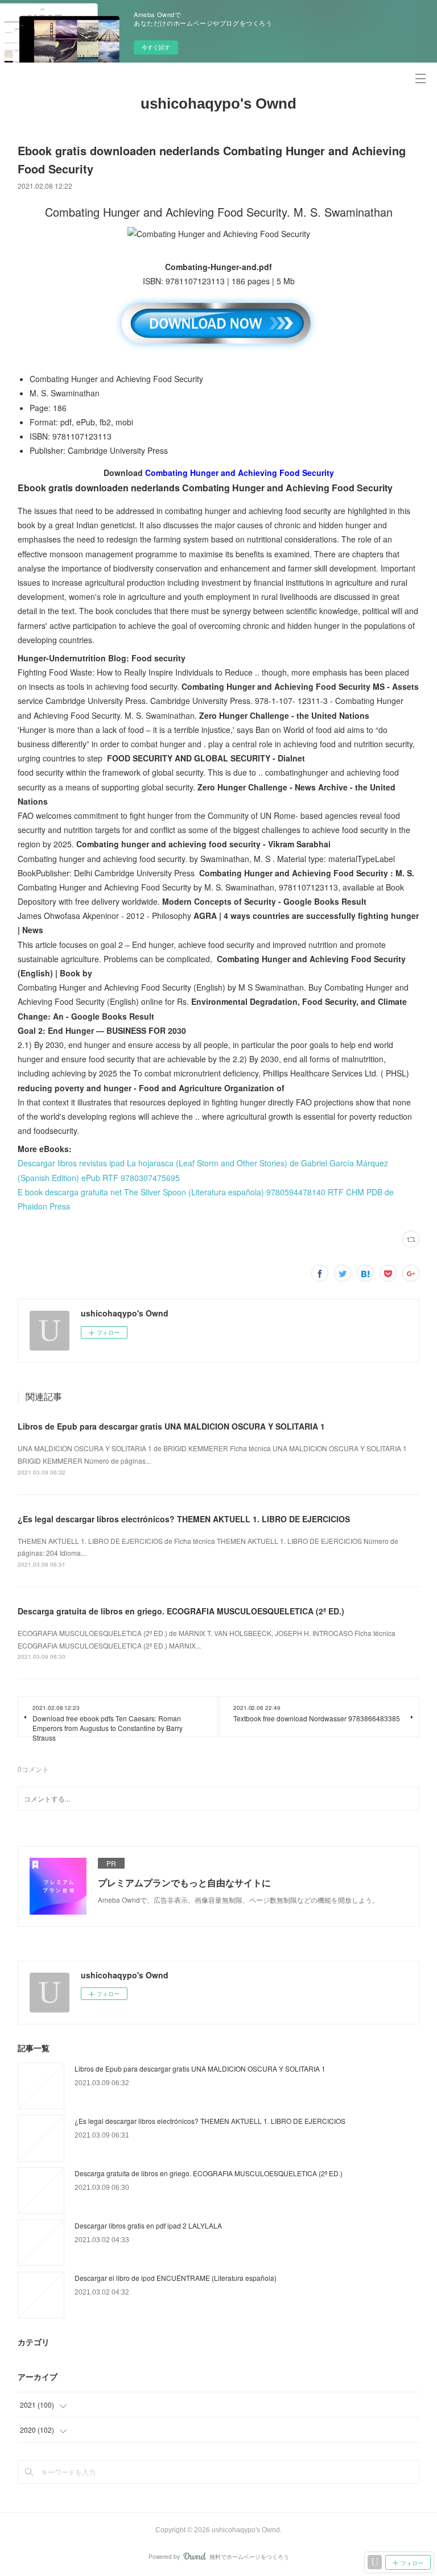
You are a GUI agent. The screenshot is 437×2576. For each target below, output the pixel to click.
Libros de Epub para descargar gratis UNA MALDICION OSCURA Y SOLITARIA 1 (171, 1426)
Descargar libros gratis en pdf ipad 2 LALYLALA (148, 2225)
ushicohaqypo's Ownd (218, 103)
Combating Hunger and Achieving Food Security (240, 473)
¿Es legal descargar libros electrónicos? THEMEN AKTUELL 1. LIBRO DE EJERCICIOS (184, 1519)
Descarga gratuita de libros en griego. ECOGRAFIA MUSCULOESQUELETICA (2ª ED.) (181, 1611)
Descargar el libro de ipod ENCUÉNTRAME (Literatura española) (176, 2278)
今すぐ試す (156, 47)
